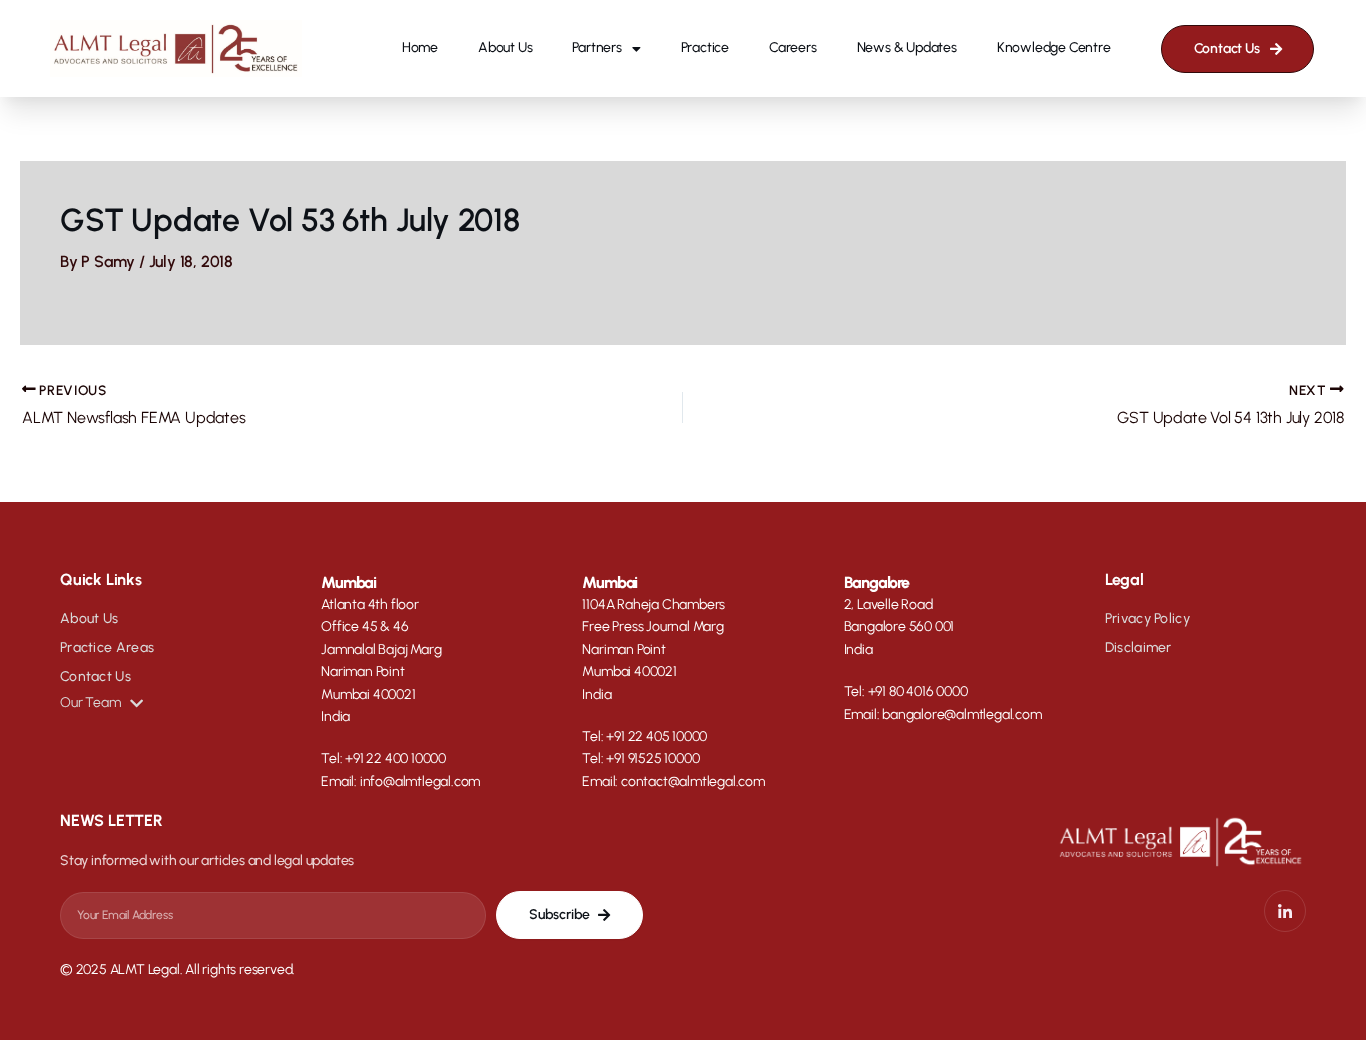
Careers (793, 47)
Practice (705, 47)
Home (420, 47)
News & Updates (907, 47)
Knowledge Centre (1054, 47)
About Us (505, 47)
